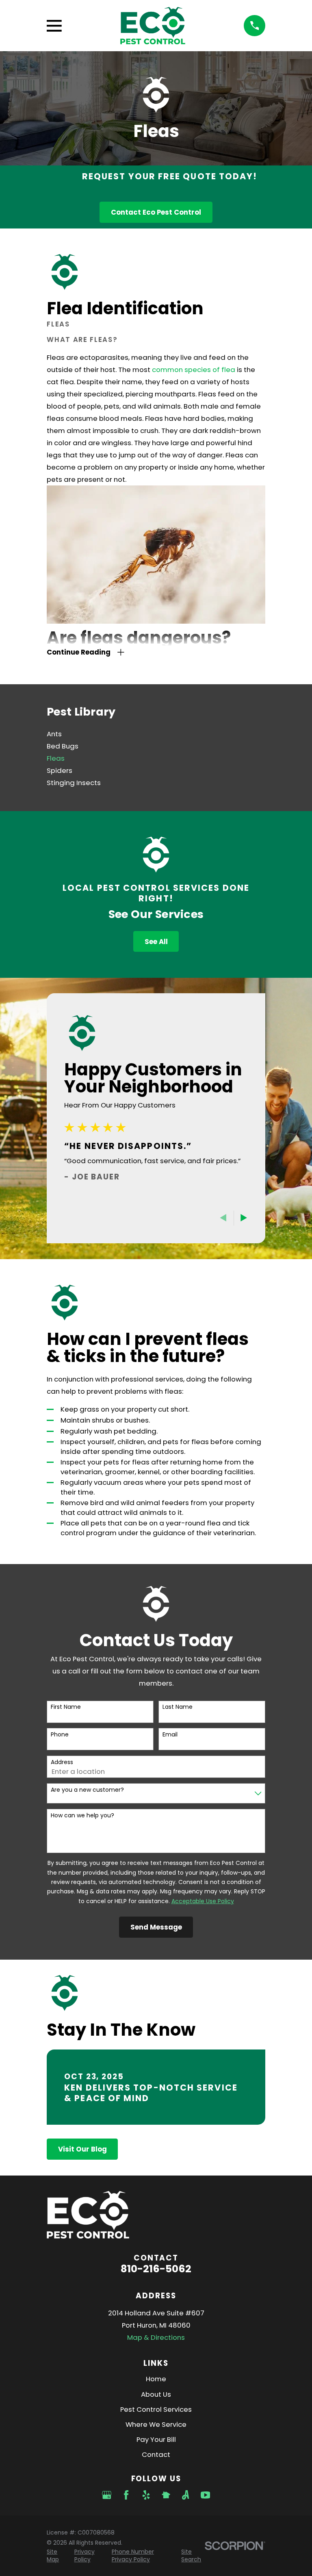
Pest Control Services (156, 2409)
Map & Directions (156, 2337)
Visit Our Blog (82, 2149)
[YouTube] (205, 2495)
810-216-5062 (156, 2269)
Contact (156, 2454)
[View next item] (244, 1218)
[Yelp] (146, 2495)
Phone (60, 1735)
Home (156, 2379)
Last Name (178, 1707)
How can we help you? (82, 1816)
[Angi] (185, 2495)
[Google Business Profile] (107, 2495)
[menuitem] (156, 734)
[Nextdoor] (166, 2495)
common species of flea (194, 370)
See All (156, 942)
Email (170, 1735)
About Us (156, 2394)
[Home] (153, 26)
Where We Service (156, 2424)
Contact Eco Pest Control (156, 212)
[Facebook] (126, 2495)
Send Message (156, 1927)
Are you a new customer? (87, 1790)
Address (62, 1762)
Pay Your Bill (156, 2439)
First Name (66, 1707)
